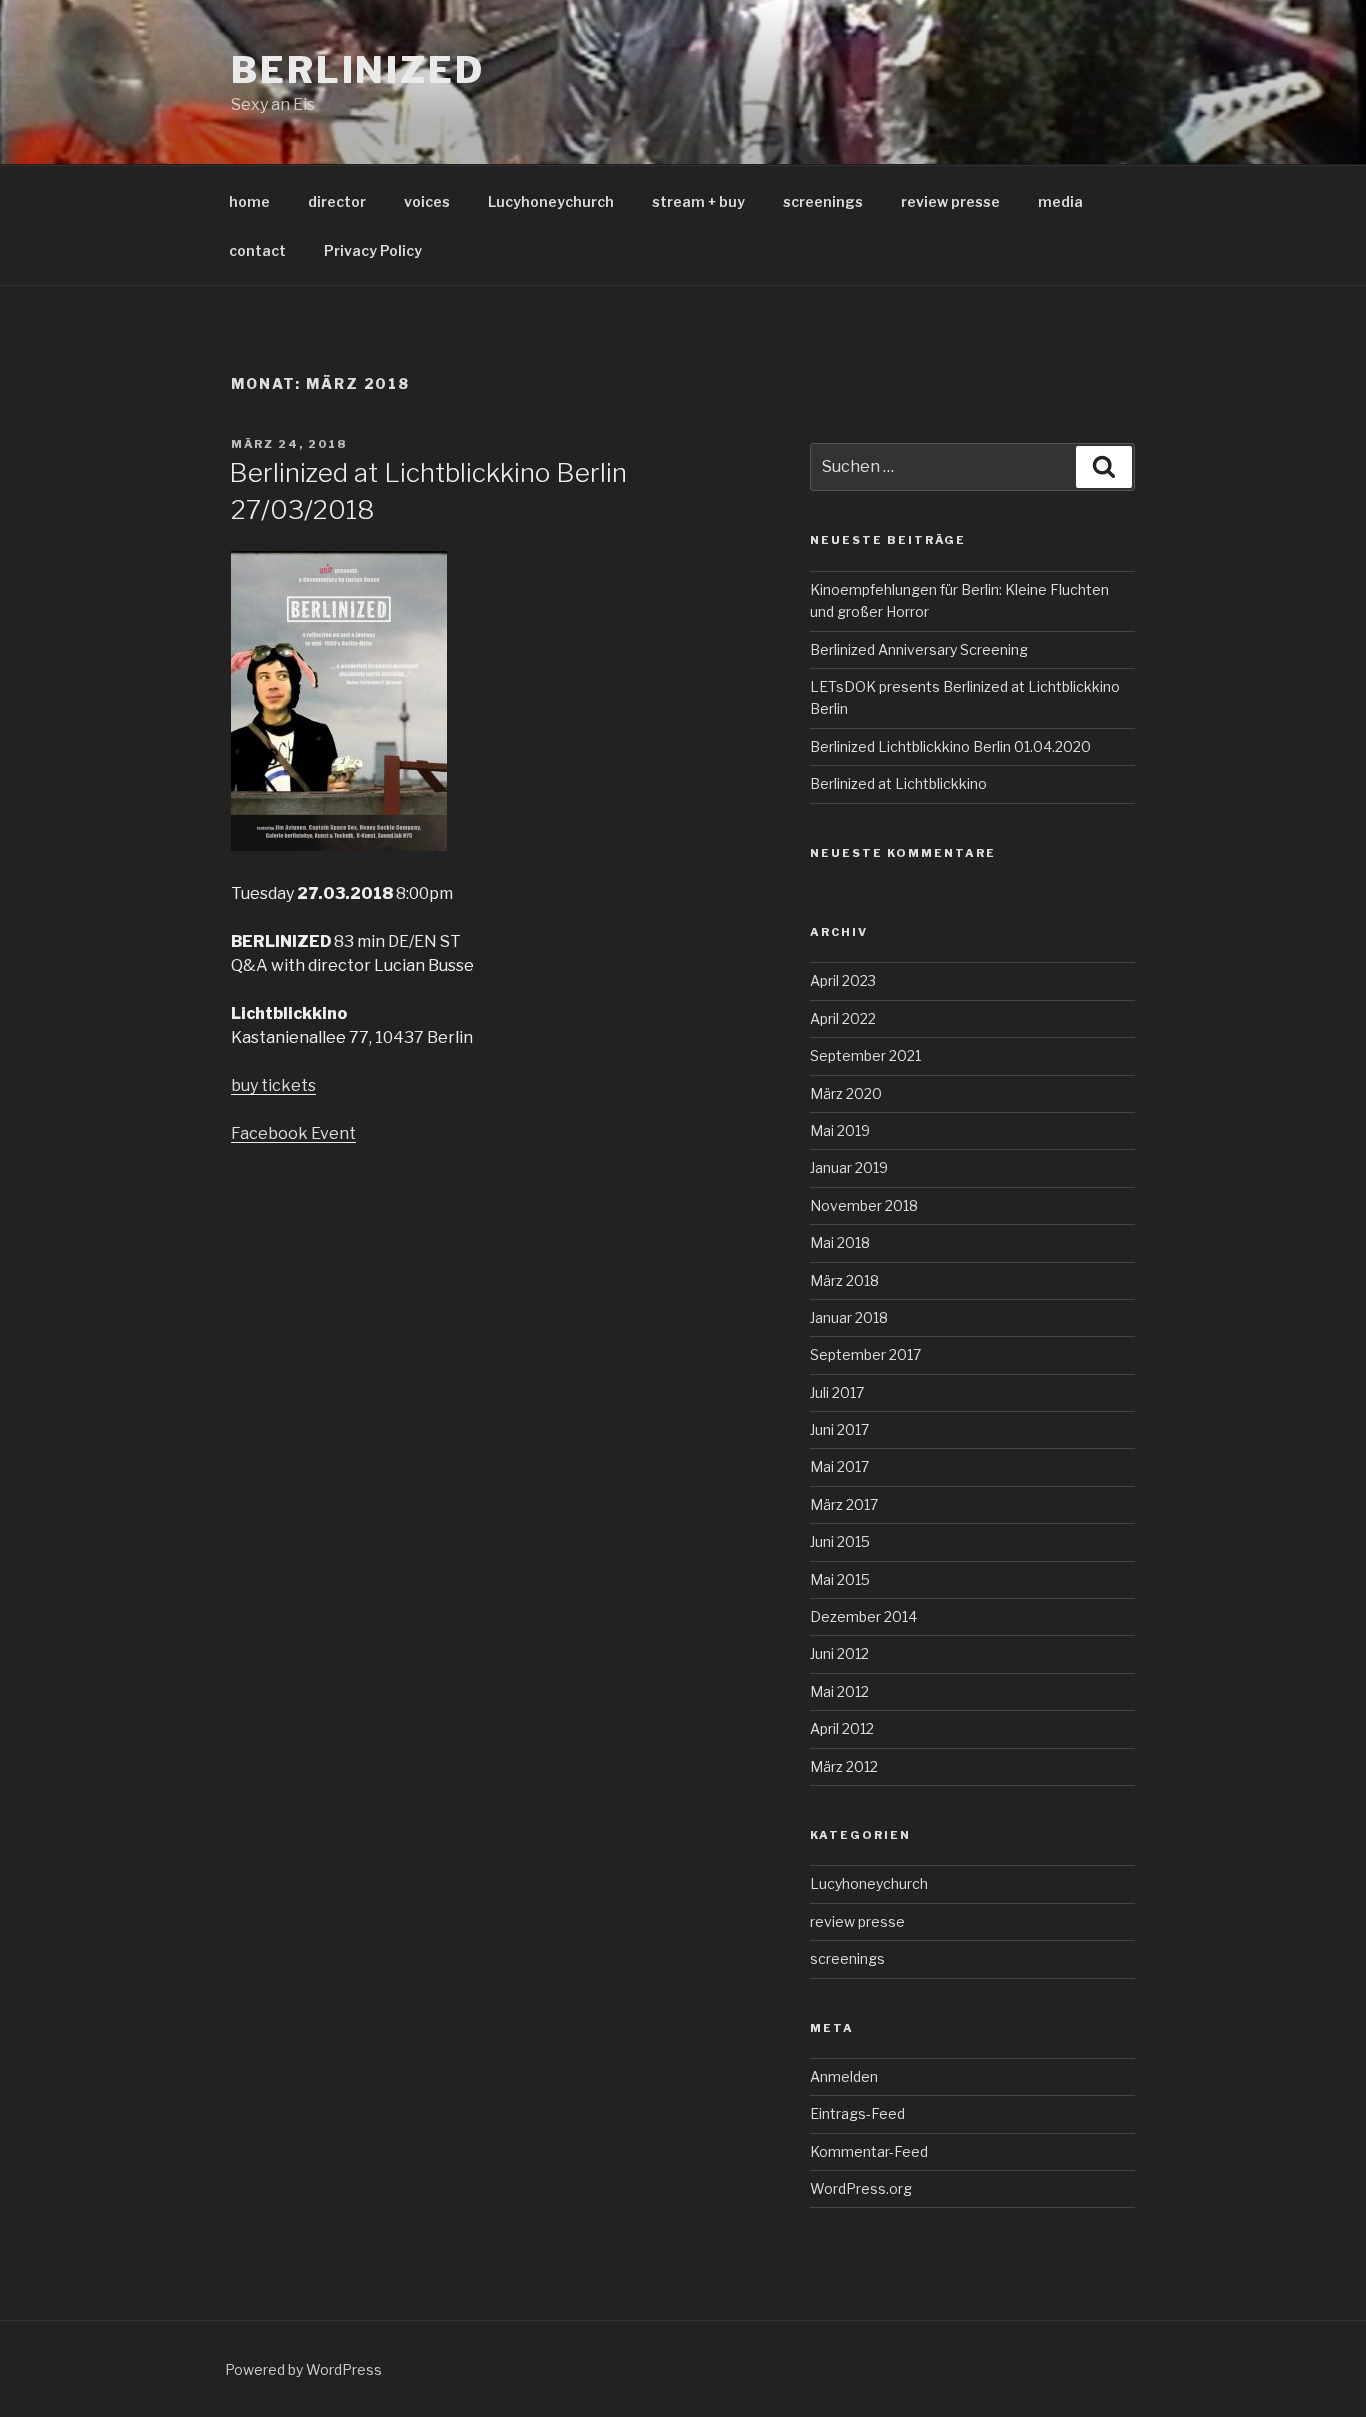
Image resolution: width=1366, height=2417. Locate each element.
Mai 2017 (839, 1466)
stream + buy (698, 201)
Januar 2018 (849, 1317)
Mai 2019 (840, 1130)
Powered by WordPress (303, 2369)
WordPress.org (861, 2188)
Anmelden (844, 2076)
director (337, 201)
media (1060, 201)
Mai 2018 (840, 1242)
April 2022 (843, 1018)
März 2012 (844, 1766)
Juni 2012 (839, 1653)
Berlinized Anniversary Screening (919, 649)
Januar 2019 (849, 1167)
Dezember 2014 (863, 1616)
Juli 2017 (837, 1392)
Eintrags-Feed (857, 2113)
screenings (823, 201)
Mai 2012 (839, 1691)
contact (257, 250)
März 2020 (846, 1093)
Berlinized (358, 70)
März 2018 (844, 1280)
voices (427, 201)
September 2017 (865, 1354)
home (249, 201)
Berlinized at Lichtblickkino (898, 783)
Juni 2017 (839, 1429)
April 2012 (842, 1728)
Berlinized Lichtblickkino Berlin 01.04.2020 (950, 746)
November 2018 (864, 1205)
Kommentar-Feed (869, 2151)
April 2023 (843, 980)
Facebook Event (293, 1133)
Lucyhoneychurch (551, 201)
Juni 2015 (840, 1541)
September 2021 (865, 1055)
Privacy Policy (373, 250)
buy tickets (273, 1085)
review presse (950, 201)
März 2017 (844, 1504)
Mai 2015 (840, 1579)
